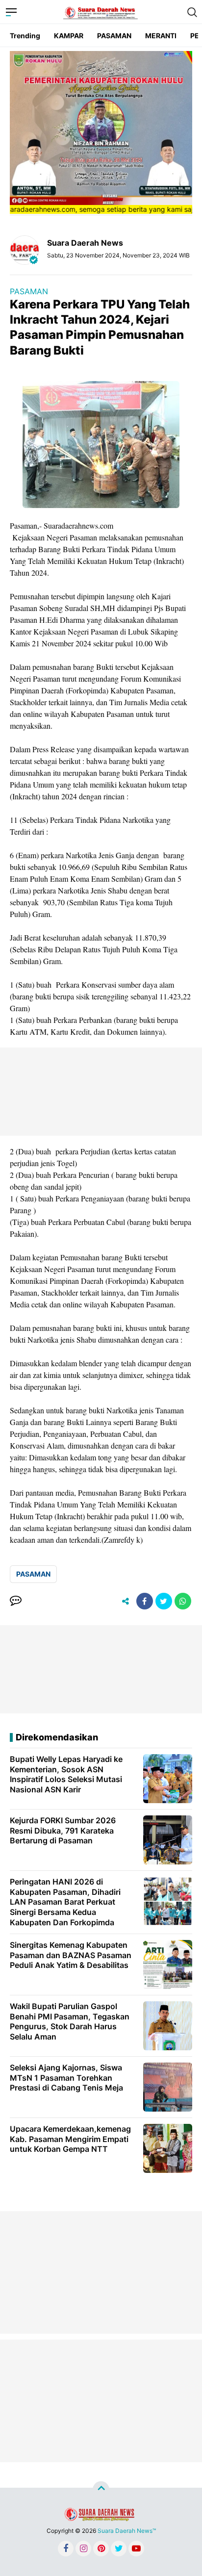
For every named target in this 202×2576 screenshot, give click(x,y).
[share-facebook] (145, 1601)
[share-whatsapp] (183, 1601)
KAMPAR (69, 36)
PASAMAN (114, 36)
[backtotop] (101, 2490)
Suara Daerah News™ (127, 2531)
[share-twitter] (164, 1601)
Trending (25, 36)
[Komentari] (16, 1601)
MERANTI (161, 36)
